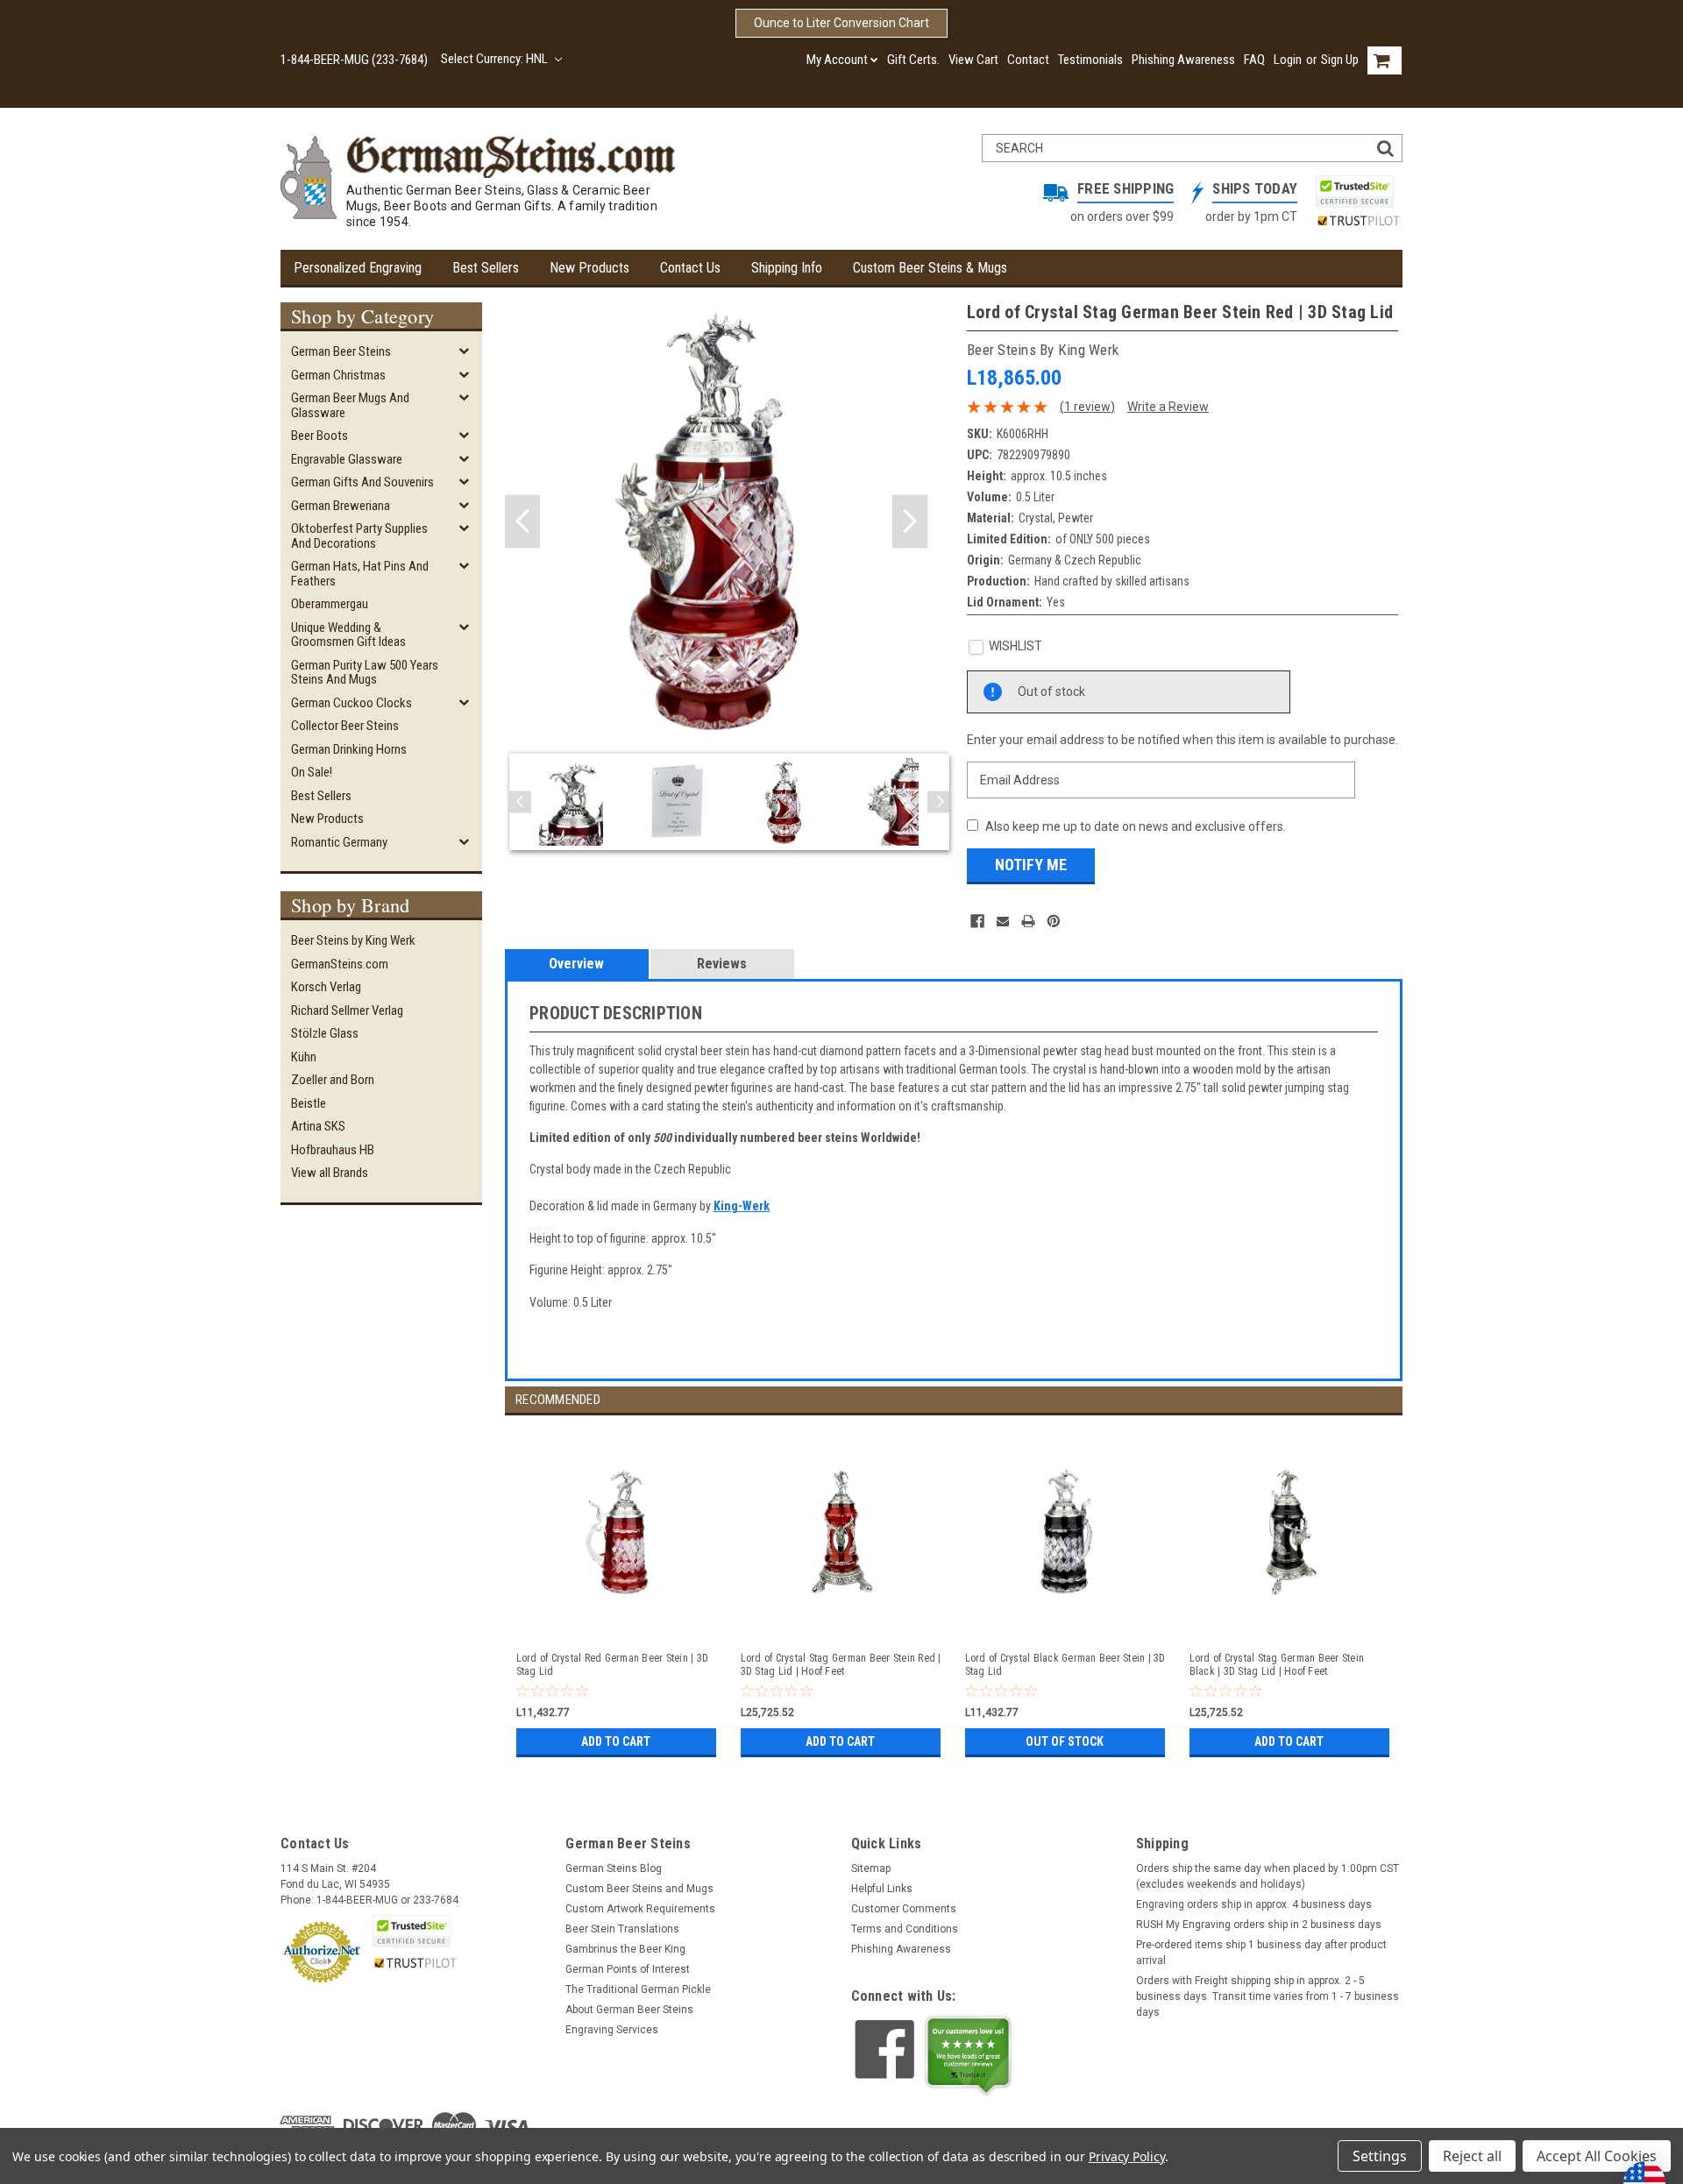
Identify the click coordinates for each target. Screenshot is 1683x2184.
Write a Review (1168, 407)
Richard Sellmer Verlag (347, 1010)
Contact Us (690, 268)
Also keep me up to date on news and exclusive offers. (1136, 826)
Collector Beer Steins (345, 726)
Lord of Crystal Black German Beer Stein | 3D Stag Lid (1065, 1665)
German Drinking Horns (349, 749)
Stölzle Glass (325, 1033)
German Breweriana (341, 506)
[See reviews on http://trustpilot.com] (969, 2055)
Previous (522, 522)
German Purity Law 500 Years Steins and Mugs (365, 673)
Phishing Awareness (1183, 60)
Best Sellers (486, 268)
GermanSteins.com (340, 964)
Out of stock (1065, 1741)
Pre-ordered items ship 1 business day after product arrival (1261, 1953)
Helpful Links (882, 1889)
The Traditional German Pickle (638, 1989)
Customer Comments (904, 1909)
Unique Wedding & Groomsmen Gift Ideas (348, 635)
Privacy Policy (1127, 2156)
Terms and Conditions (905, 1929)
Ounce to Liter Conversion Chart (841, 23)
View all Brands (330, 1173)
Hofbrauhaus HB (333, 1150)
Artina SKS (318, 1126)
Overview (576, 964)
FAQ (1254, 60)
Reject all (1472, 2156)
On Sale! (312, 772)
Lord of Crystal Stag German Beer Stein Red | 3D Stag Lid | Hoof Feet (841, 1665)
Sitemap (871, 1868)
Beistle (309, 1103)
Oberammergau (330, 604)
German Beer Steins (341, 351)
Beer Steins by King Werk (353, 940)
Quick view (618, 1620)
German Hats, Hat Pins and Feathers (360, 574)
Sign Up (1340, 60)
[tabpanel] (617, 1588)
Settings (1380, 2156)
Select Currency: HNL (496, 59)
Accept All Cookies (1597, 2156)
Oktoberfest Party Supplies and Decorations (359, 536)
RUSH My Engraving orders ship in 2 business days (1259, 1925)
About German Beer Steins (629, 2010)
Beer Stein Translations (622, 1929)
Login (1288, 60)
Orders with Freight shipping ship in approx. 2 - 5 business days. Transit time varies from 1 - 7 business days (1268, 1996)
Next (910, 522)
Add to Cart (616, 1741)
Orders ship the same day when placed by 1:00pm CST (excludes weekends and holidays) (1268, 1876)
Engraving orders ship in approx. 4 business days (1254, 1904)
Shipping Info (787, 268)
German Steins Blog (614, 1868)
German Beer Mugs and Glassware (350, 405)
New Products (589, 268)
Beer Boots (320, 436)
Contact (1028, 60)
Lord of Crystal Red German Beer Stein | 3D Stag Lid (613, 1665)
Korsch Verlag (326, 987)
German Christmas (338, 375)
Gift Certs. (913, 60)
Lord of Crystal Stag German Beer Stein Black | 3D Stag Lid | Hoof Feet (1277, 1665)
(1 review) (1087, 407)
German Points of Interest (628, 1969)
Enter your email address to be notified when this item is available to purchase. (1182, 740)
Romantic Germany (339, 842)
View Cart (973, 60)
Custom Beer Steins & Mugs (930, 268)
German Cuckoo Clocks (352, 703)
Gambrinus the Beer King (625, 1949)
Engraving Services (612, 2030)
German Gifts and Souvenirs (362, 482)
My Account (837, 60)
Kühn (304, 1057)
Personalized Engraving (358, 268)
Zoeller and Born (333, 1080)
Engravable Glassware (347, 459)
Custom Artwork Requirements (640, 1909)
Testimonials (1090, 60)
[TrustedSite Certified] (1354, 191)
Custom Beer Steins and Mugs (639, 1889)
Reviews (722, 964)
